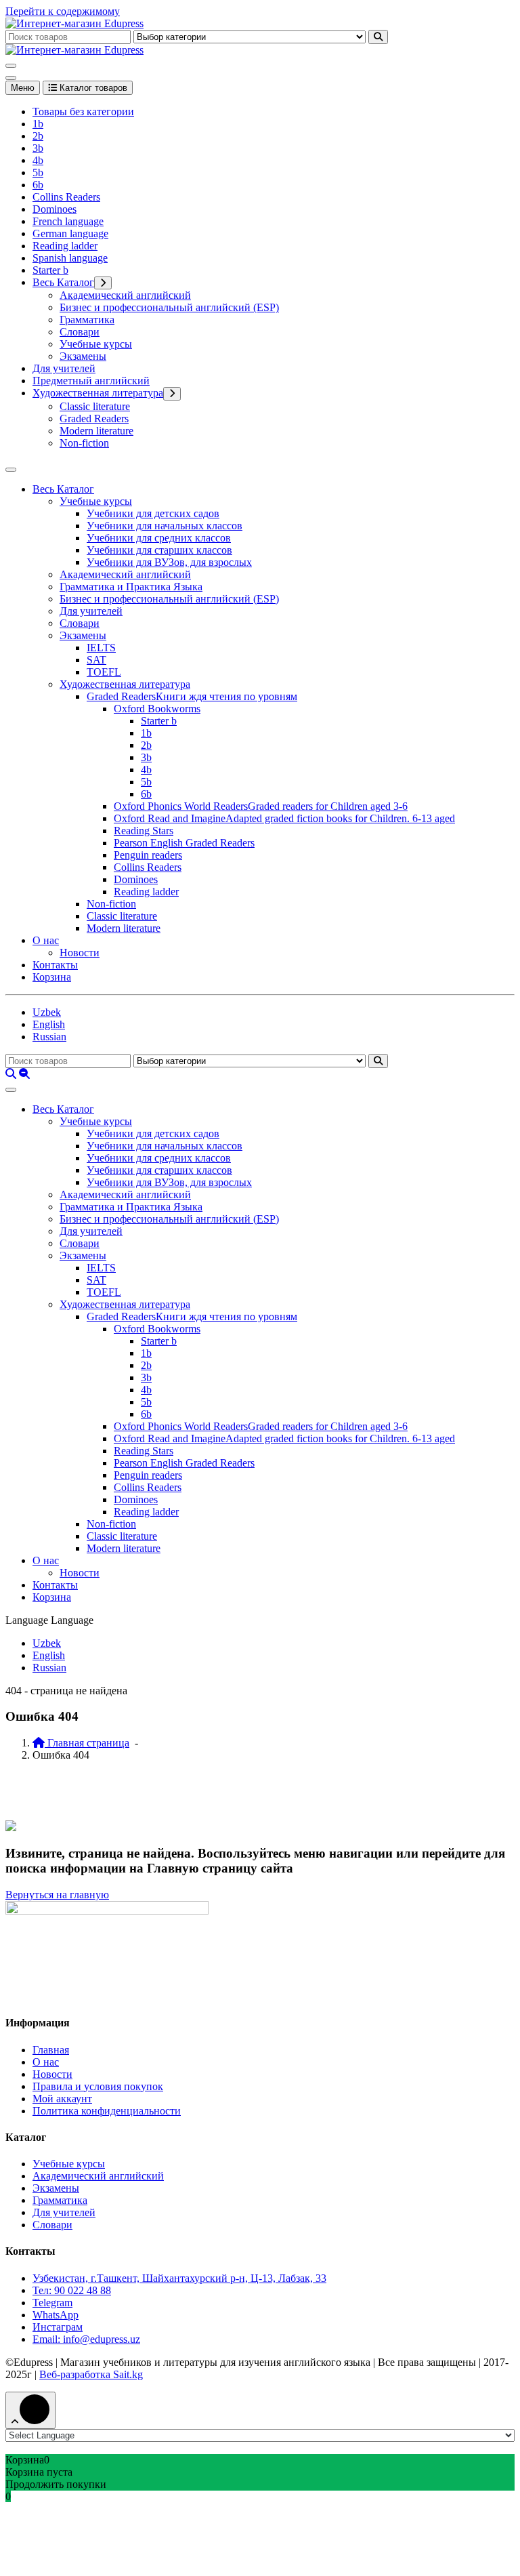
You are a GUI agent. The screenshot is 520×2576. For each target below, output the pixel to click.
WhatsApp (56, 2315)
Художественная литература (98, 393)
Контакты (55, 965)
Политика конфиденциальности (107, 2111)
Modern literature (96, 431)
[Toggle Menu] (11, 470)
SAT (96, 660)
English (49, 1024)
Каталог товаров (92, 88)
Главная (51, 2050)
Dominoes (55, 209)
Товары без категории (83, 111)
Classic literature (95, 406)
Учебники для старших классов (159, 550)
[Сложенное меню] (11, 66)
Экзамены (83, 356)
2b (38, 136)
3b (38, 148)
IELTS (101, 648)
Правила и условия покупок (98, 2086)
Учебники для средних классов (159, 538)
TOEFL (104, 672)
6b (38, 185)
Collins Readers (66, 197)
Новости (80, 953)
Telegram (52, 2303)
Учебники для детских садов (153, 513)
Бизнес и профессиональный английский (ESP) (169, 307)
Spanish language (70, 258)
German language (70, 233)
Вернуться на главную (57, 1895)
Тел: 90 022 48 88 (72, 2290)
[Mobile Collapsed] (103, 283)
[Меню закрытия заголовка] (11, 78)
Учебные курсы (96, 344)
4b (38, 160)
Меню (23, 88)
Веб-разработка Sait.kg (91, 2374)
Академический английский (125, 295)
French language (68, 221)
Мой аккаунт (62, 2099)
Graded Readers (94, 418)
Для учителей (64, 368)
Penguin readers (148, 855)
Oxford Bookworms (157, 709)
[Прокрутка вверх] (30, 2410)
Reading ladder (65, 246)
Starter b (50, 270)
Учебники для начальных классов (165, 526)
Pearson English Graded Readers (184, 843)
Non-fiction (84, 443)
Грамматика (87, 320)
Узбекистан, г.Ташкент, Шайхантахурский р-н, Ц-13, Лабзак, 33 (179, 2278)
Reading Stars (144, 831)
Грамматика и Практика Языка (131, 587)
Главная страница (87, 1743)
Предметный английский (91, 381)
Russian (49, 1037)
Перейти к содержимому (63, 11)
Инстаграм (58, 2327)
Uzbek (47, 1012)
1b (38, 124)
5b (38, 172)
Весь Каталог (63, 282)
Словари (80, 332)
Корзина (52, 977)
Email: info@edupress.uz (86, 2339)
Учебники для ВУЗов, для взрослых (169, 562)
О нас (46, 940)
